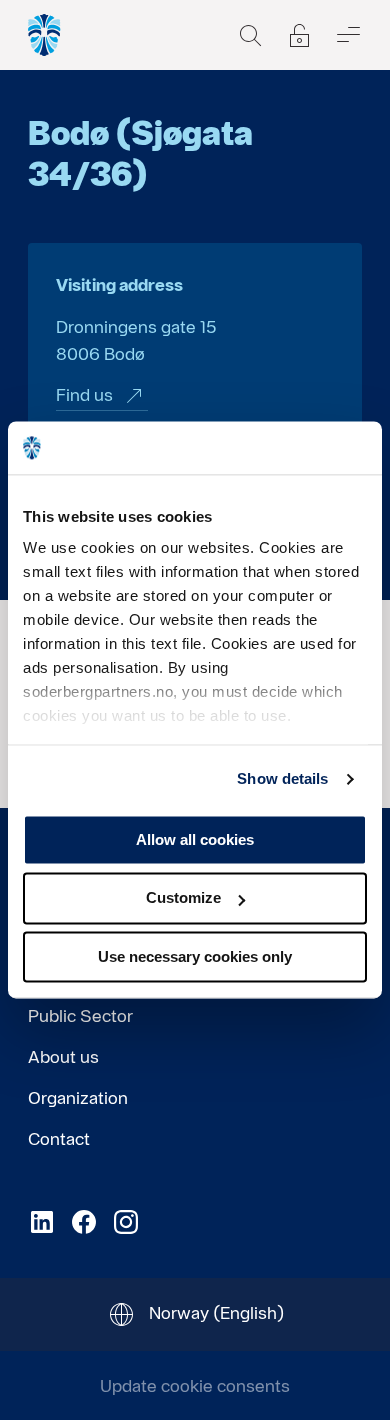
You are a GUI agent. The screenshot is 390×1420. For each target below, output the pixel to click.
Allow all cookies (195, 839)
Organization (78, 1097)
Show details (282, 778)
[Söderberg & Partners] (45, 35)
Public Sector (80, 1015)
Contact (59, 1138)
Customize (183, 898)
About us (63, 1056)
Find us (84, 394)
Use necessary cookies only (195, 956)
